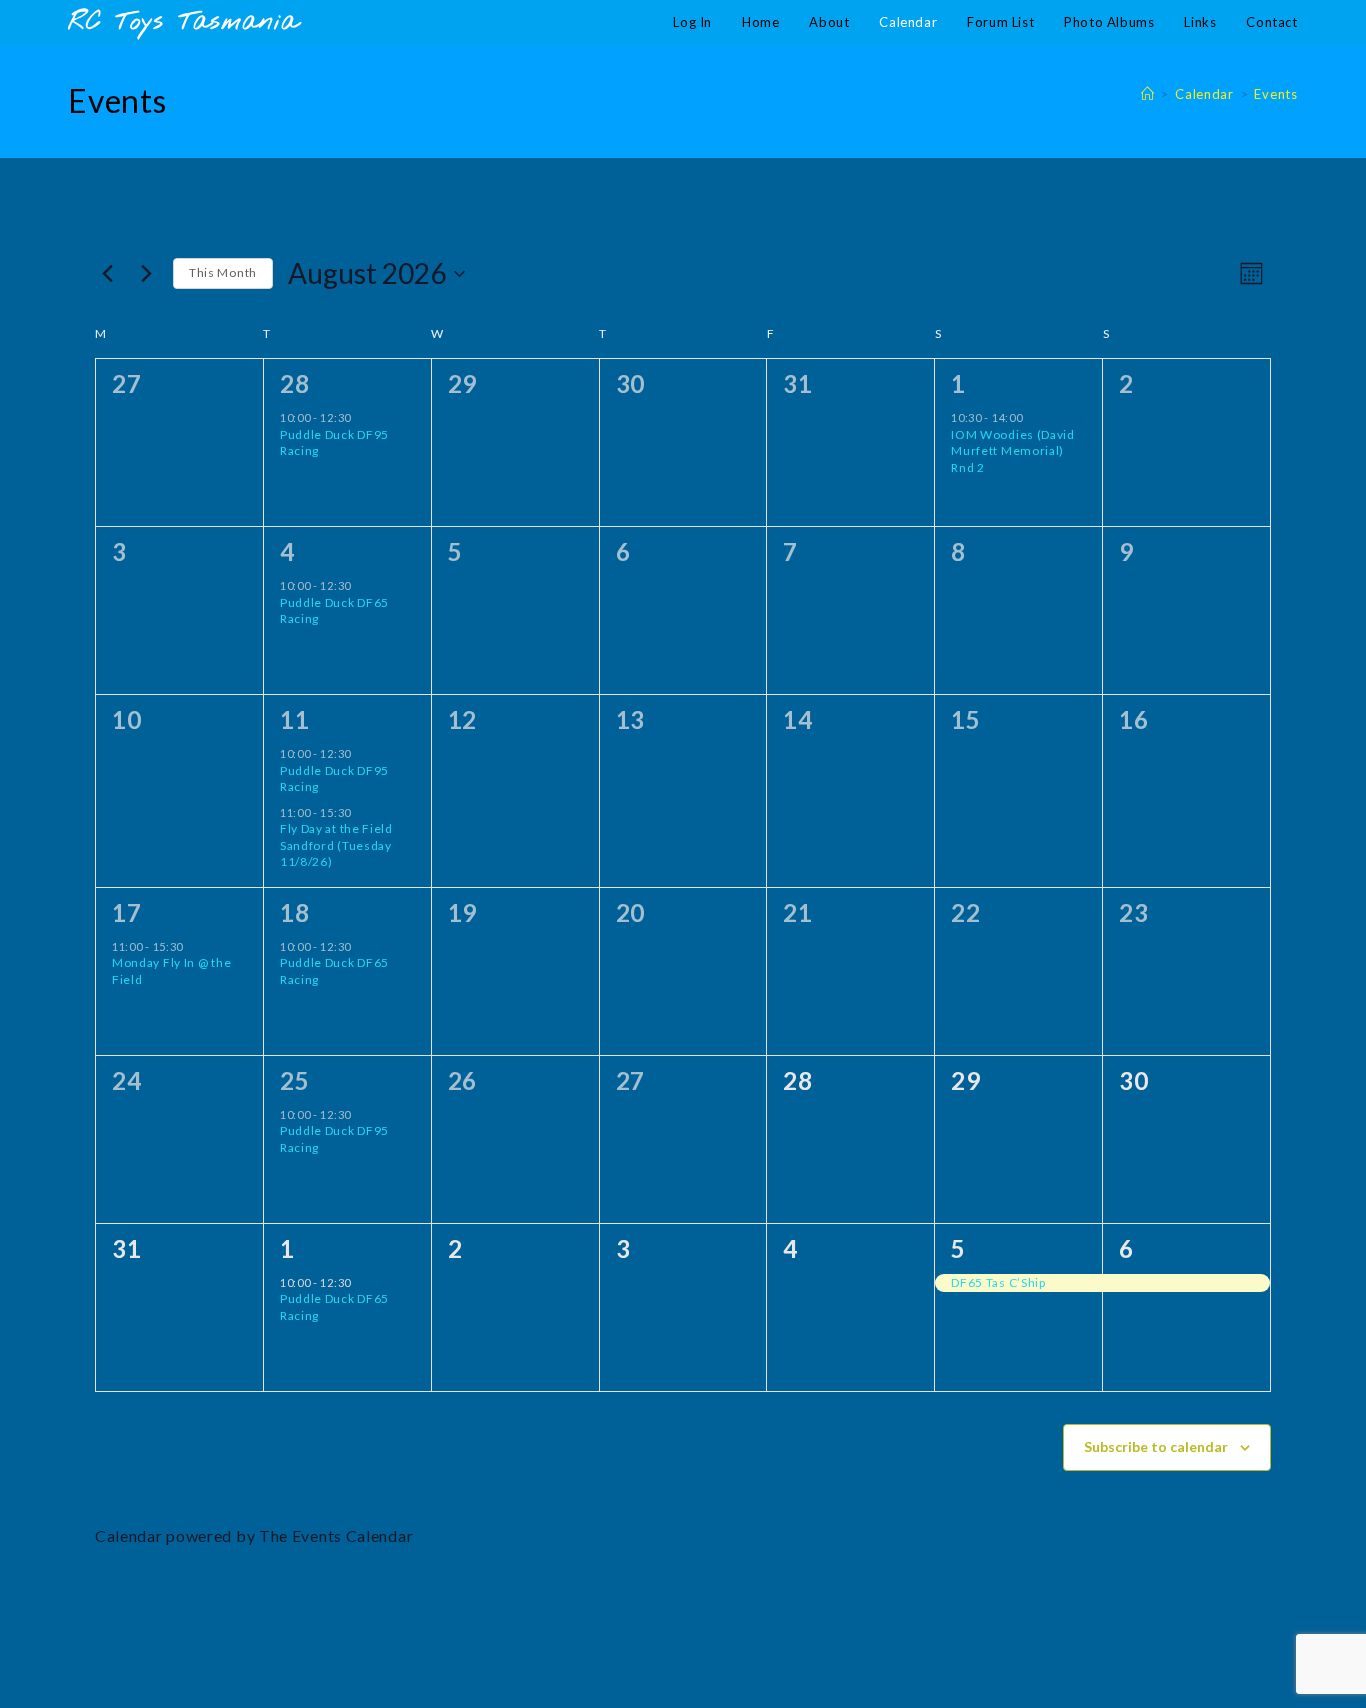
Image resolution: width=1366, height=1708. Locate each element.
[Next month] (146, 274)
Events (1275, 94)
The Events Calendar (336, 1535)
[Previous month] (107, 274)
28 (294, 383)
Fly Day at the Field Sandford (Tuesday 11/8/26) (336, 845)
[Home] (1148, 94)
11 (294, 719)
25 (294, 1080)
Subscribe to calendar (1156, 1446)
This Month (223, 272)
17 (126, 912)
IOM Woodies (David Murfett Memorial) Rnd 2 (1013, 451)
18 (294, 912)
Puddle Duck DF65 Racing (334, 611)
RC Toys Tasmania (183, 22)
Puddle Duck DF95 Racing (334, 443)
